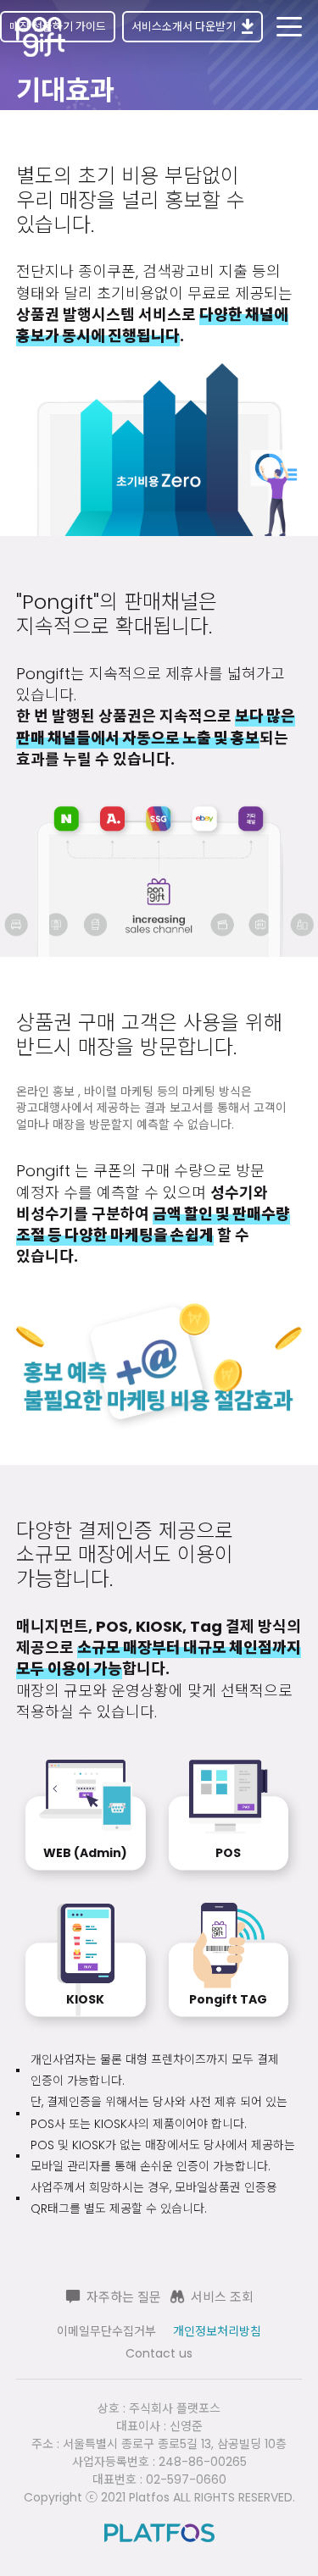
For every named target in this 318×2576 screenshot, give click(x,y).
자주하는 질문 (124, 2297)
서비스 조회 (222, 2297)
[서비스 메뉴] (289, 27)
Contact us (159, 2353)
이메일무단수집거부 (106, 2331)
